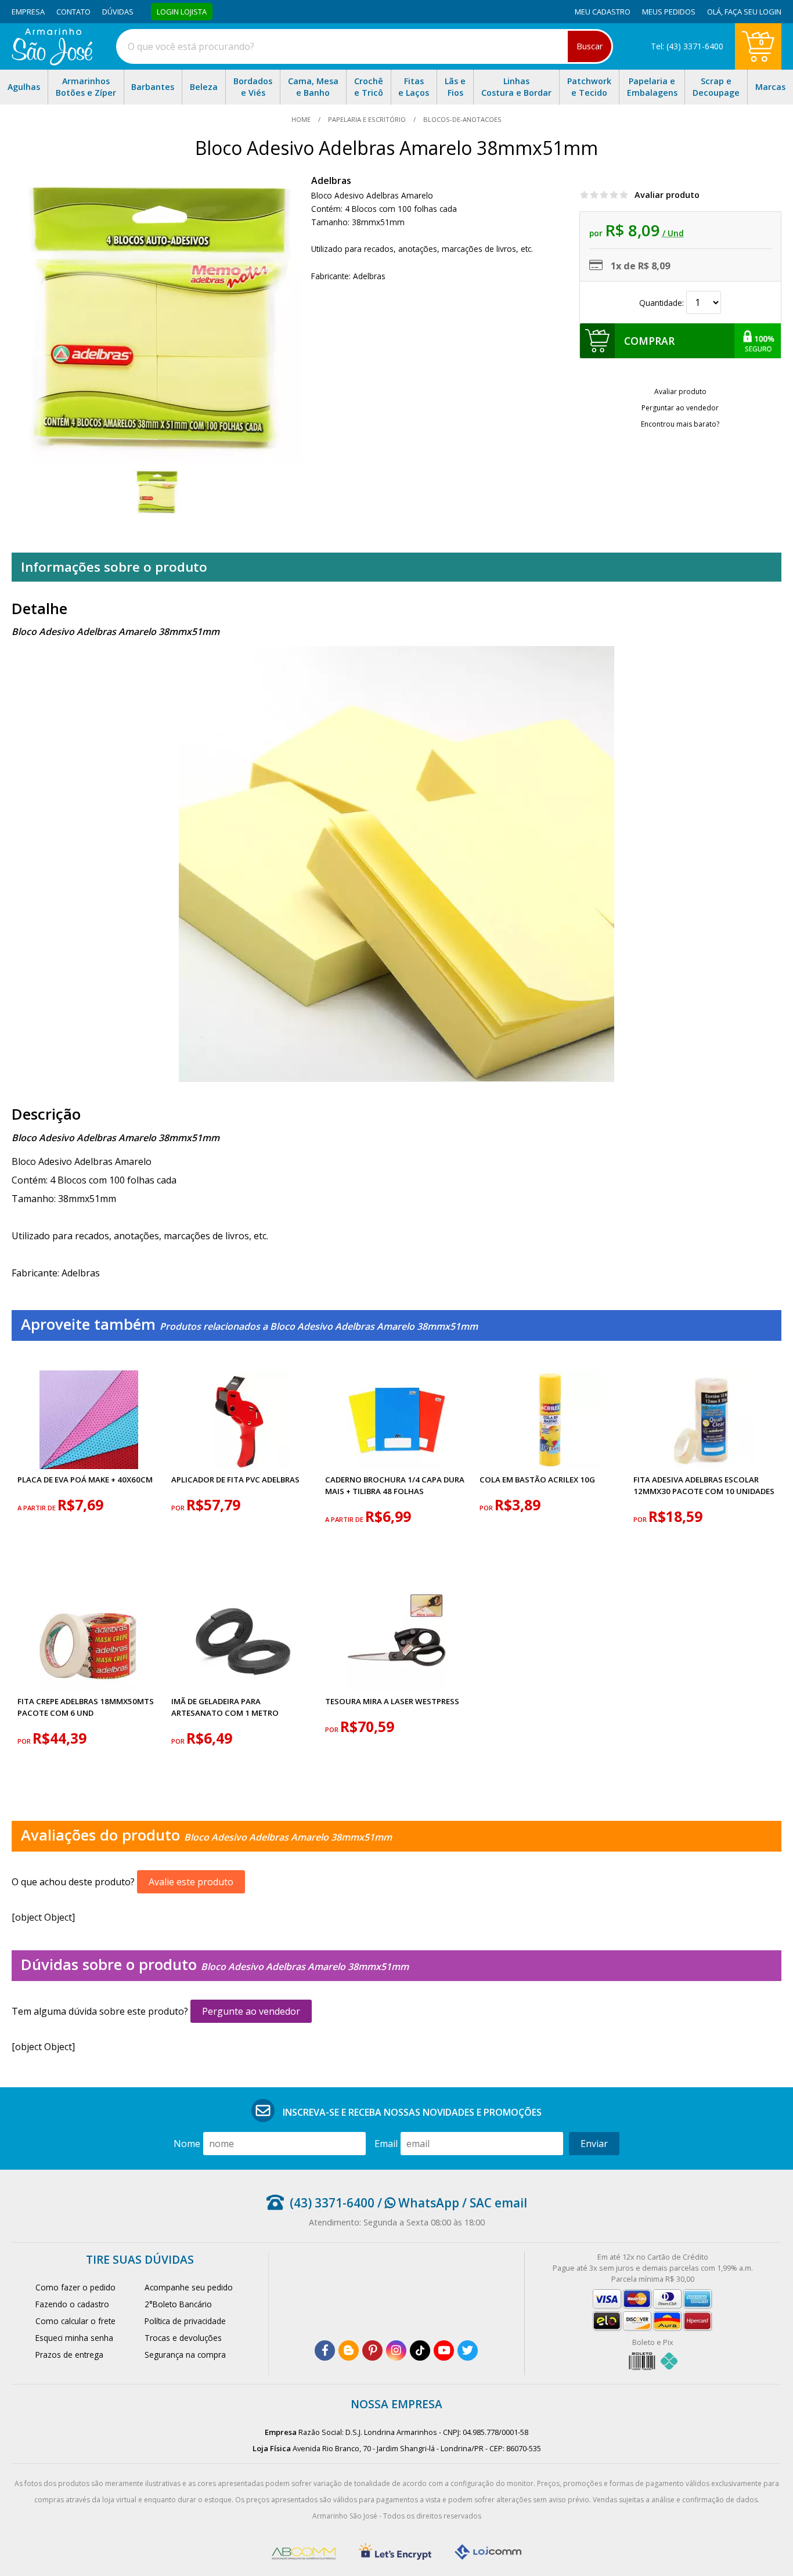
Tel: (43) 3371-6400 (687, 46)
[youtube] (444, 2350)
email (386, 2144)
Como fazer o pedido (75, 2287)
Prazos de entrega (69, 2355)
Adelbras (331, 181)
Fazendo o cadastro (72, 2304)
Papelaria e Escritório (367, 119)
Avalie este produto (191, 1882)
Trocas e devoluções (183, 2338)
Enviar (594, 2144)
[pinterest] (372, 2350)
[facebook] (325, 2350)
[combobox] (365, 46)
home (302, 119)
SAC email (498, 2203)
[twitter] (468, 2350)
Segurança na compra (185, 2355)
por (179, 1508)
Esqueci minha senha (74, 2338)
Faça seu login (753, 12)
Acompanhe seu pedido (189, 2287)
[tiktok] (420, 2350)
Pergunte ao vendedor (251, 2011)
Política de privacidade (185, 2321)
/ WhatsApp (417, 2203)
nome (187, 2144)
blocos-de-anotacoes (462, 119)
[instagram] (396, 2350)
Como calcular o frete (75, 2321)
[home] (52, 62)
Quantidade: (663, 303)
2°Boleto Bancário (178, 2304)
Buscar (590, 46)
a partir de (37, 1508)
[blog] (349, 2350)
